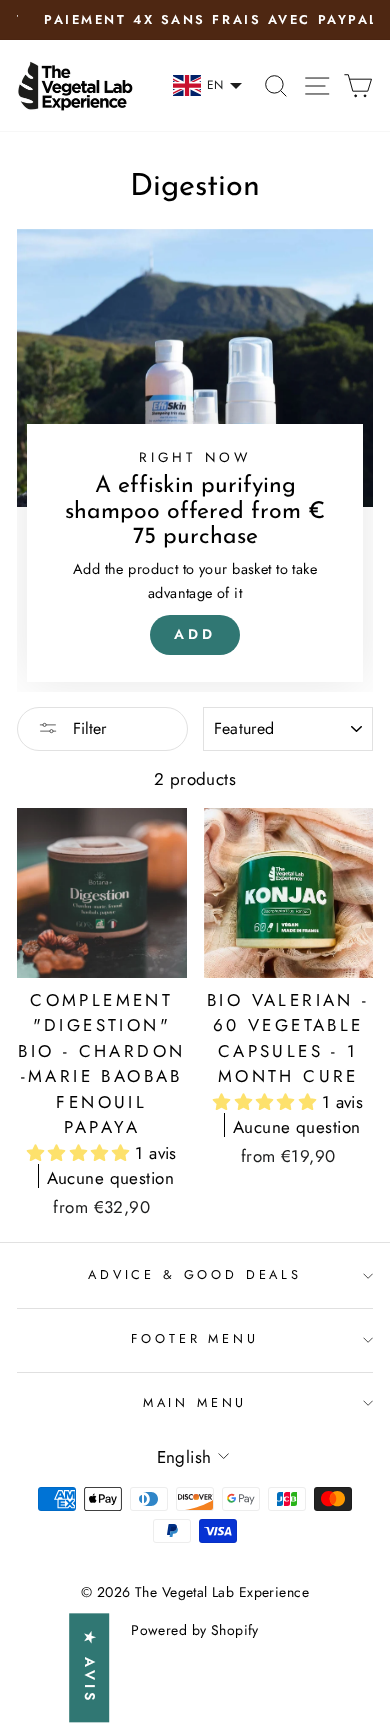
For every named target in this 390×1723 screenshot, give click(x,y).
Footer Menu (194, 1338)
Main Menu (195, 1402)
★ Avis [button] (90, 1668)
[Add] (195, 460)
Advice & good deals (195, 1274)
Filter (87, 728)
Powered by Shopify (195, 1630)
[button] (81, 1153)
